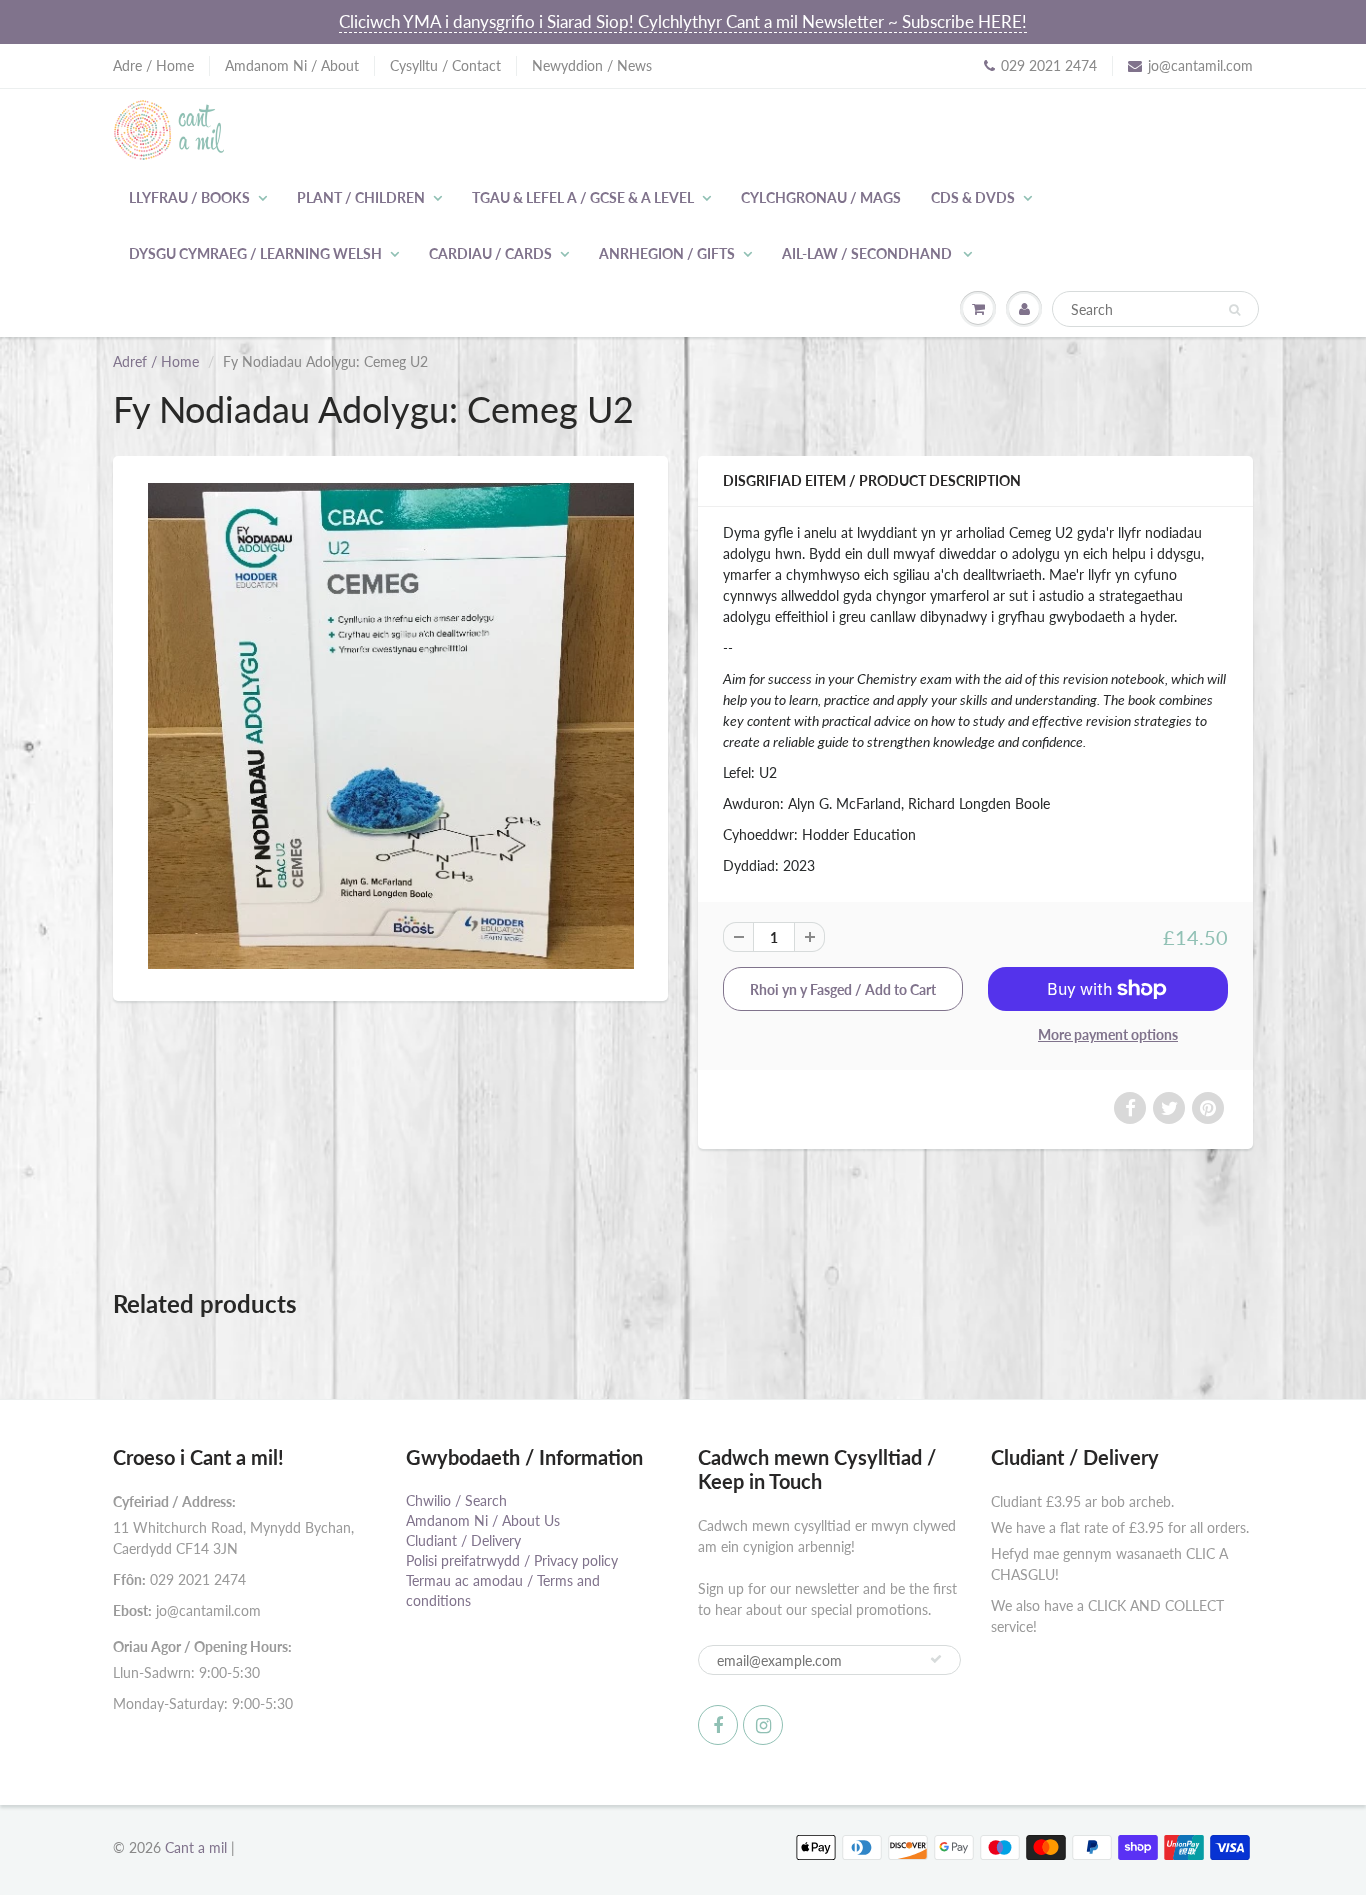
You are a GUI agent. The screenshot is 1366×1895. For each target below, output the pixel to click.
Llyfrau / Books (189, 197)
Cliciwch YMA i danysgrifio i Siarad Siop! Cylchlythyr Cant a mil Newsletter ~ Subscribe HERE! (683, 21)
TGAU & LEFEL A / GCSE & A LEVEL (583, 197)
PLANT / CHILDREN (361, 197)
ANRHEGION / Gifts (667, 253)
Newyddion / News (592, 65)
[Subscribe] (936, 1659)
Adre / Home (153, 65)
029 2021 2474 (1049, 65)
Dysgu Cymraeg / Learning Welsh (255, 253)
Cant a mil (196, 1847)
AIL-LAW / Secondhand (868, 253)
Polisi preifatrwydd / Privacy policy (512, 1560)
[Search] (1234, 310)
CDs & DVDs (973, 197)
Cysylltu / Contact (445, 65)
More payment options (1108, 1034)
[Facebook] (718, 1725)
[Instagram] (763, 1725)
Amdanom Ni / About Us (483, 1520)
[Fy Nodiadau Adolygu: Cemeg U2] (390, 726)
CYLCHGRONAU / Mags (821, 197)
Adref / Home (156, 361)
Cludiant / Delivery (463, 1540)
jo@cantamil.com (1200, 65)
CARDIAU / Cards (490, 253)
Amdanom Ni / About (292, 65)
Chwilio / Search (456, 1500)
